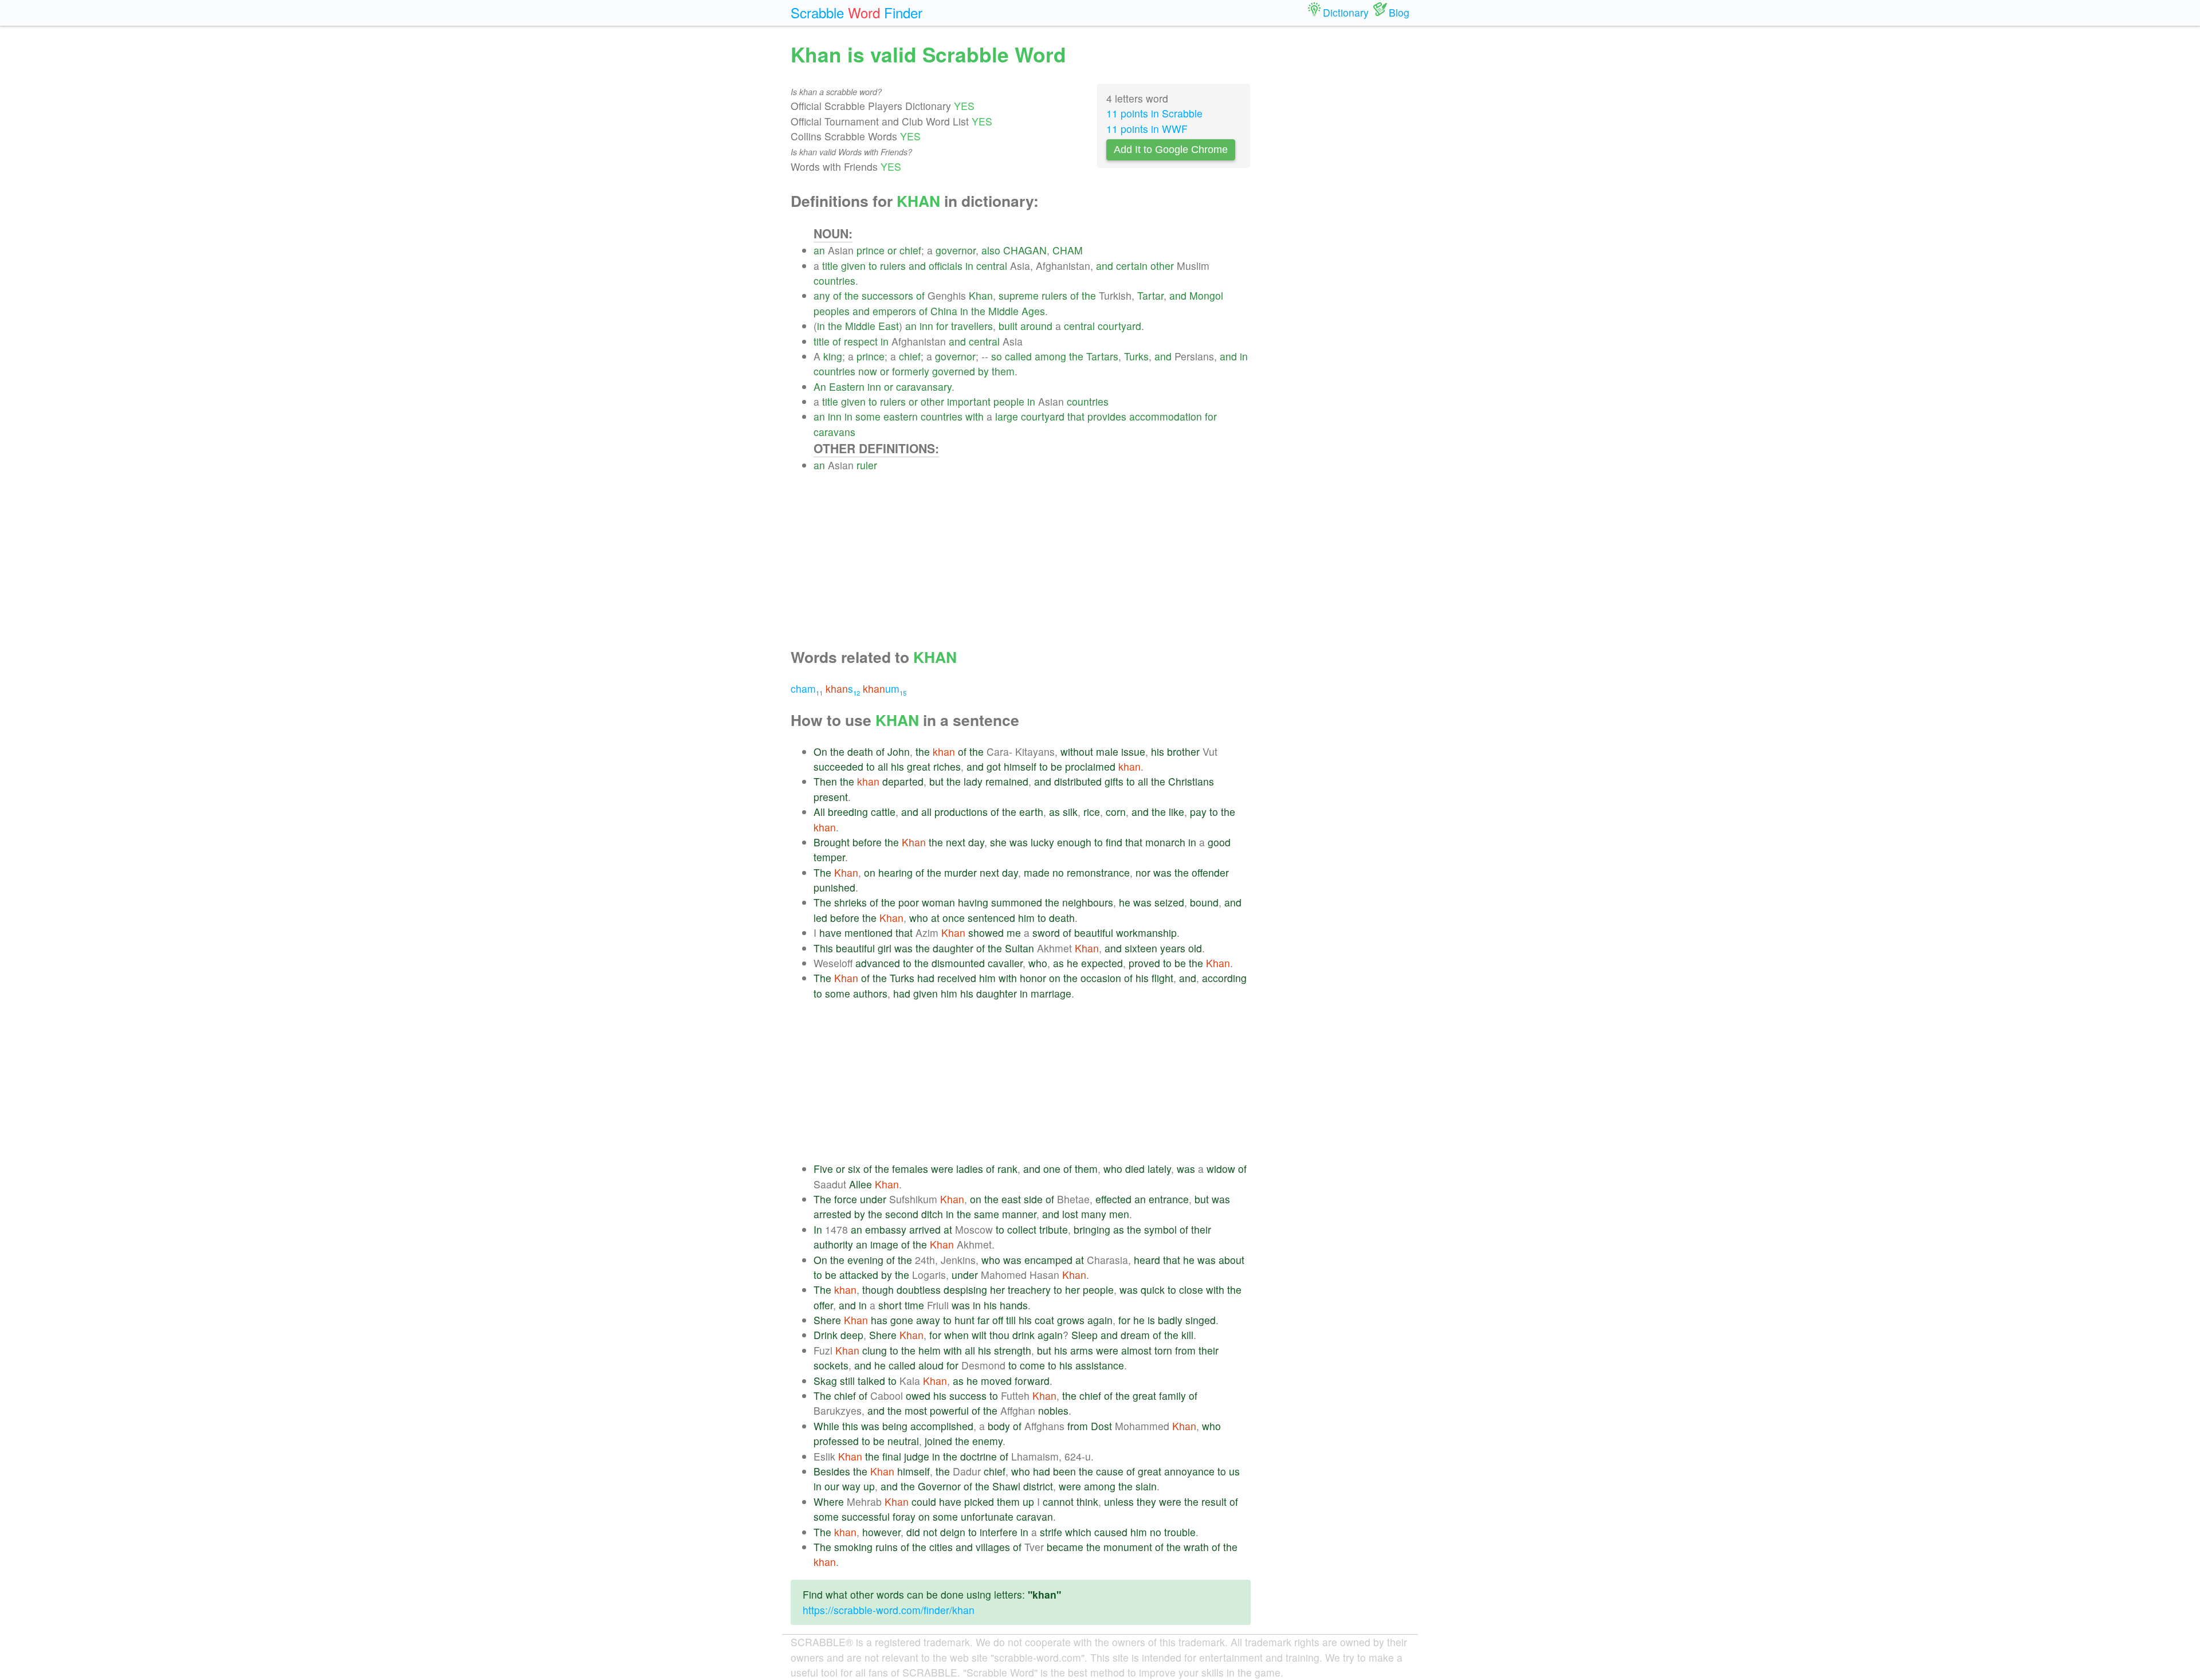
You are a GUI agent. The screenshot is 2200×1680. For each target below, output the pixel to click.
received (957, 978)
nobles (1053, 1410)
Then (825, 781)
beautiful (1094, 933)
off (998, 1320)
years (1173, 948)
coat (1044, 1320)
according (1224, 978)
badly (1170, 1320)
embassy (886, 1229)
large (1007, 416)
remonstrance (1098, 872)
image (884, 1244)
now (868, 371)
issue (1133, 751)
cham (807, 688)
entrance (1169, 1199)
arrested (832, 1214)
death (860, 751)
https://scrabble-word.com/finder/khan (889, 1610)
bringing (1092, 1229)
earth (1031, 812)
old (1195, 948)
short (890, 1305)
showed (986, 933)
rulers (893, 266)
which (1078, 1532)
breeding (848, 812)
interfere (999, 1532)
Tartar (1150, 295)
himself (1020, 766)
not (930, 1532)
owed (918, 1396)
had (926, 978)
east (1011, 1199)
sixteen (1141, 948)
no (1058, 872)
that (1076, 416)
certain (1132, 266)
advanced (878, 963)
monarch (1165, 842)
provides (1107, 416)
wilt (979, 1335)
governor (956, 250)
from (1185, 1350)
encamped (1048, 1260)
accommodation (1166, 416)
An (820, 386)
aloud (931, 1365)
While (826, 1426)
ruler (867, 465)
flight (1162, 978)
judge (917, 1456)
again (1100, 1320)
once (954, 918)
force (846, 1199)
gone (902, 1320)
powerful (949, 1410)
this (850, 1426)
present (831, 797)
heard (1147, 1260)
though (878, 1290)
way (851, 1486)
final (892, 1456)
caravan (1035, 1516)
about (1231, 1260)
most (916, 1410)
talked (871, 1381)
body (999, 1426)
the (852, 295)
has (879, 1320)
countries (834, 280)
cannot (1058, 1502)
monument (1128, 1547)
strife (1051, 1532)
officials (946, 266)
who (919, 918)
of (837, 295)
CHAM (1068, 250)
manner (1019, 1214)
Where (829, 1502)
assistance (1100, 1365)
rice (1092, 812)
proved (1144, 963)
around (1036, 326)
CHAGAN (1025, 250)
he (1125, 902)
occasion (1101, 978)
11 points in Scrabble (1154, 113)
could (924, 1502)
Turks (1136, 356)
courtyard (1119, 326)
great (919, 766)
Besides (832, 1471)
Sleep (1085, 1335)
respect (861, 341)
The (822, 872)
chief (910, 250)
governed (954, 371)
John (899, 751)
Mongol (1206, 295)
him (1026, 918)
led (820, 918)
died (1135, 1169)
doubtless (919, 1290)
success (968, 1396)
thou (999, 1335)
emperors (894, 311)
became (1065, 1547)
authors (870, 993)
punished (834, 887)
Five (823, 1169)
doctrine (979, 1456)
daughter (953, 948)
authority (833, 1244)
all (883, 766)
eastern (901, 416)
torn (1163, 1350)
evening (865, 1260)
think (1087, 1502)
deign (953, 1532)
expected (1102, 963)
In (818, 1229)
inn (926, 326)
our (832, 1486)
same (987, 1214)
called (1018, 356)
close (1191, 1290)
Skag (825, 1381)
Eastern (847, 386)
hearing (895, 872)
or (892, 250)
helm (930, 1350)
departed (903, 781)
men (1119, 1214)
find (1114, 842)
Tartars (1102, 356)
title (830, 266)
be (1056, 766)
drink (1024, 1335)
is (1151, 1320)
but (936, 781)
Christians (1191, 781)
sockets (831, 1365)
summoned (1017, 902)
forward (1032, 1381)
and (917, 266)
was (1019, 842)
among (1050, 356)
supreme (1019, 295)
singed (1201, 1320)
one (1052, 1169)
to (873, 266)
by (983, 371)
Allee (861, 1184)
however (881, 1532)
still (847, 1381)
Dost (1101, 1426)
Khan (981, 295)
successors (887, 295)
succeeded (838, 766)
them (1003, 371)
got (994, 766)
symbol (1160, 1229)
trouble (1180, 1532)
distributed (1078, 781)
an (819, 250)
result (1214, 1502)
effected (1113, 1199)
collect (1022, 1229)
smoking (853, 1547)
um (885, 688)
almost (1136, 1350)
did (913, 1532)
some (868, 416)
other (1162, 266)
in (969, 266)
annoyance (1189, 1471)
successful (866, 1516)
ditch (932, 1214)
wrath (1196, 1547)
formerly (911, 371)
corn (1116, 812)
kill (1187, 1335)
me (1014, 933)
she (998, 842)
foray (904, 1516)
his (1158, 751)
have (830, 933)
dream (1135, 1335)
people (1009, 401)
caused (1111, 1532)
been (1064, 1471)
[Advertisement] (1032, 553)
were (942, 1169)
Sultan (1020, 948)
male (1107, 751)
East (889, 326)
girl (885, 948)
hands (1014, 1305)
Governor (939, 1486)
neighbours (1088, 902)
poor (909, 902)
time (914, 1305)
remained (1007, 781)
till (1011, 1320)
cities (941, 1547)
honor (1033, 978)
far (983, 1320)
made (1037, 872)
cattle (883, 812)
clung (875, 1350)
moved (996, 1381)
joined (938, 1441)
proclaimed (1090, 766)
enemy (987, 1441)
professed (836, 1441)
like (1176, 812)
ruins (887, 1547)
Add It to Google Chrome (1171, 150)
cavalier (1005, 963)
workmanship (1146, 933)
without (1077, 751)
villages (993, 1547)
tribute (1054, 1229)
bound (1204, 902)
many (1094, 1214)
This (823, 948)
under (873, 1199)
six (854, 1169)
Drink (826, 1335)
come (1032, 1365)
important (969, 401)
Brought (832, 842)
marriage (1051, 993)
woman (938, 902)
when (956, 1335)
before (867, 842)
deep (852, 1335)
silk (1070, 812)
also (991, 250)
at (935, 918)
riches (947, 766)
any (822, 295)
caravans (834, 432)
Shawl (1006, 1486)
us (1234, 1471)
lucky (1042, 842)
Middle (1003, 311)
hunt (965, 1320)
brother (1183, 751)
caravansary (924, 386)
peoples (832, 311)
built (1008, 326)
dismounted (958, 963)
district (1038, 1486)
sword (1046, 933)
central (992, 266)
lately (1159, 1169)
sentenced (991, 918)
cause (1110, 1471)
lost (1070, 1214)
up (869, 1486)
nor (1143, 872)
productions (961, 812)
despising (965, 1290)
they (1146, 1502)
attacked (859, 1275)
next (956, 842)
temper (829, 857)
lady (973, 781)
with (975, 416)
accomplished (942, 1426)
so (997, 356)
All (819, 812)
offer (823, 1305)
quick (1153, 1290)
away (928, 1320)
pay (1198, 812)
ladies (970, 1169)
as (1054, 812)
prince (871, 250)
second (902, 1214)
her (997, 1290)
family (1172, 1396)
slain (1146, 1486)
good (1219, 842)
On (820, 751)
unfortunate (987, 1516)
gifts (1114, 781)
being (895, 1426)
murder (960, 872)
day (976, 842)
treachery (1029, 1290)
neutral (903, 1441)
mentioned (869, 933)
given (853, 266)
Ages (1033, 311)
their (1201, 1229)
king (833, 356)
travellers (972, 326)
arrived (925, 1229)
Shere (827, 1320)
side (1033, 1199)
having (973, 902)
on (870, 872)
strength (1013, 1350)
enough (1074, 842)
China (944, 311)
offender (1210, 872)
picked (979, 1502)
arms (1082, 1350)
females (910, 1169)
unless (1119, 1502)
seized (1169, 902)
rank (1007, 1169)
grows (1071, 1320)
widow (1221, 1169)
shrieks (850, 902)
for (942, 326)
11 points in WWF (1147, 129)
